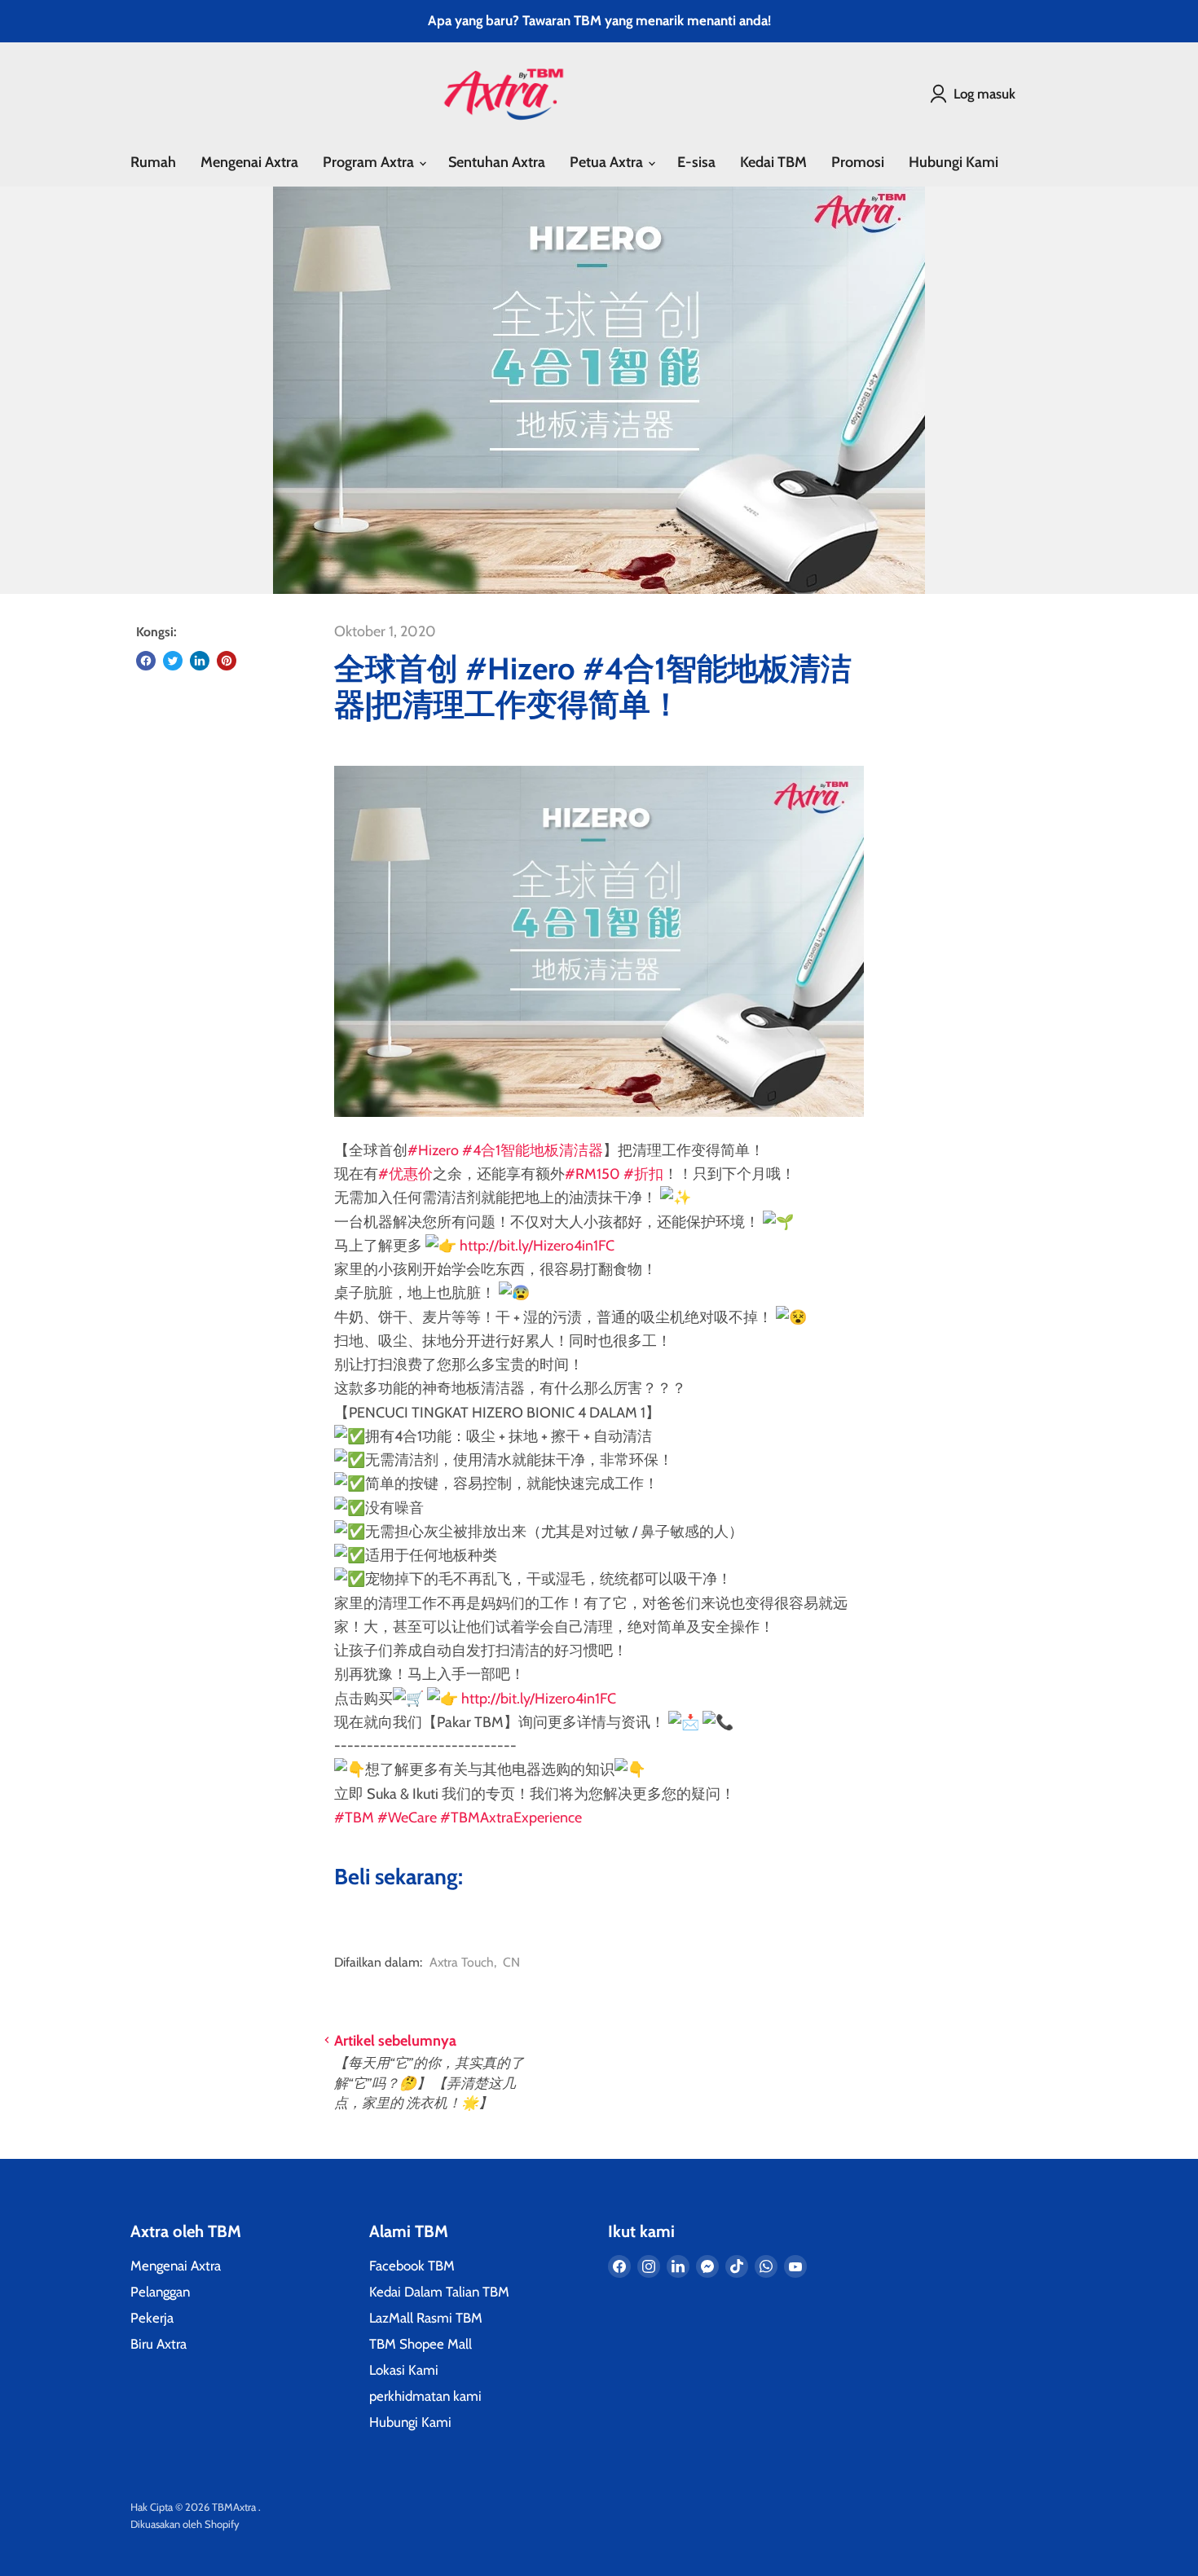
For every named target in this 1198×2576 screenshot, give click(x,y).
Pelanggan (160, 2292)
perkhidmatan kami (425, 2396)
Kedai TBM (773, 162)
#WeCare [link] (407, 1818)
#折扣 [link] (643, 1174)
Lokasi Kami (404, 2370)
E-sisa (696, 162)
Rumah (153, 162)
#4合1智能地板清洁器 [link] (533, 1150)
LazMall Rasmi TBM (426, 2318)
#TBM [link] (354, 1818)
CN (511, 1962)
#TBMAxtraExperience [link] (511, 1818)
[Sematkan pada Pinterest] (227, 661)
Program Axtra (370, 162)
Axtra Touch (462, 1962)
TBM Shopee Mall (421, 2344)
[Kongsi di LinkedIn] (200, 661)
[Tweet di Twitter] (173, 661)
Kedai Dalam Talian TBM (439, 2292)
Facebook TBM (412, 2266)
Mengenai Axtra (249, 162)
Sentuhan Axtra (497, 162)
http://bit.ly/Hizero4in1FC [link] (537, 1246)
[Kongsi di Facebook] (146, 661)
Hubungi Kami (954, 162)
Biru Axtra (159, 2344)
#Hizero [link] (433, 1150)
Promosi (858, 162)
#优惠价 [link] (405, 1174)
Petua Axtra (608, 162)
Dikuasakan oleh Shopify (185, 2524)
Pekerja (152, 2318)
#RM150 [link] (592, 1174)
